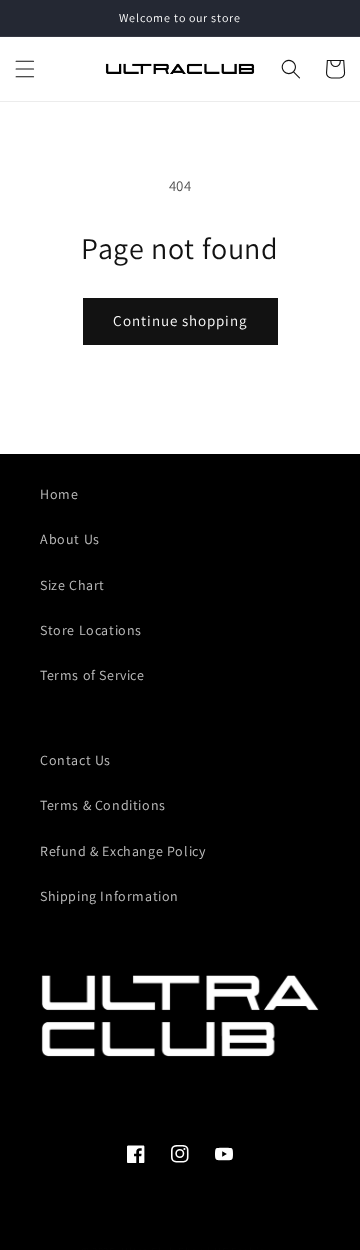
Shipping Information (109, 896)
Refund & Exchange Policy (122, 851)
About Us (70, 539)
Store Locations (91, 630)
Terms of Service (92, 675)
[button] (25, 69)
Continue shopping (180, 320)
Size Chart (72, 585)
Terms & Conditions (103, 805)
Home (59, 494)
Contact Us (75, 760)
